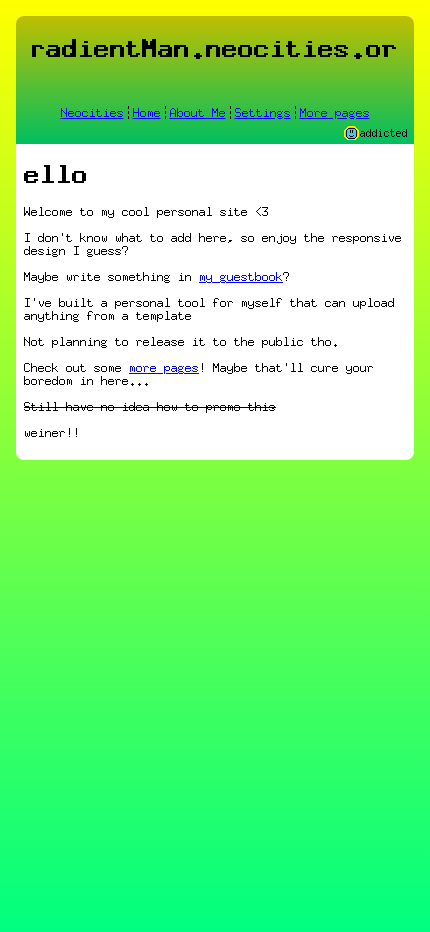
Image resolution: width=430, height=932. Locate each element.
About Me (198, 112)
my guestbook (241, 276)
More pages (335, 112)
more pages (164, 367)
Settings (263, 112)
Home (147, 112)
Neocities (92, 112)
